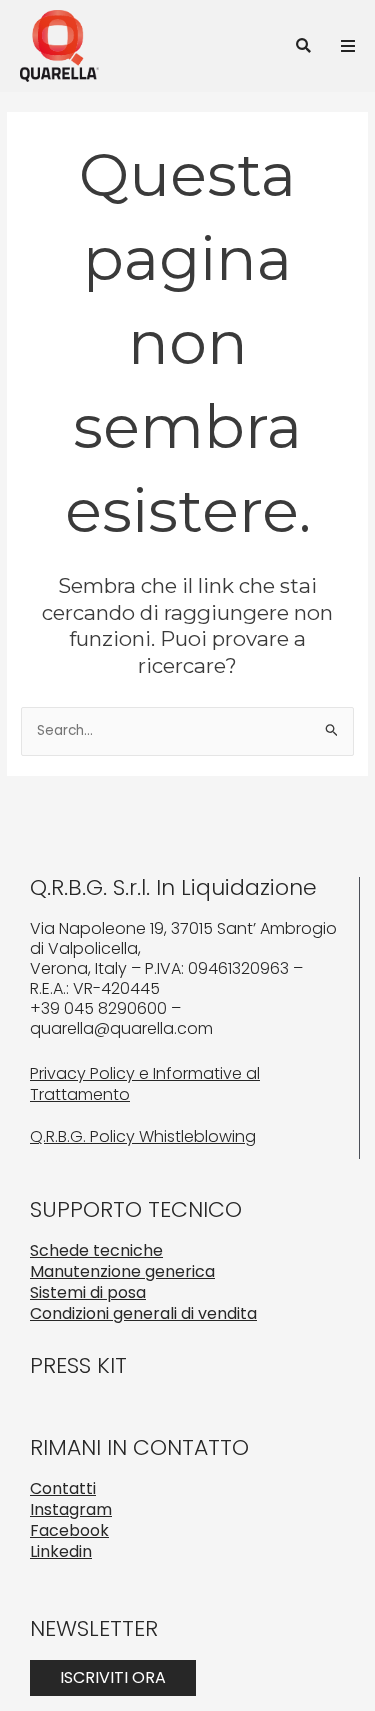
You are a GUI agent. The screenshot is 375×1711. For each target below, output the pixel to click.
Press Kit (78, 1365)
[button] (303, 45)
